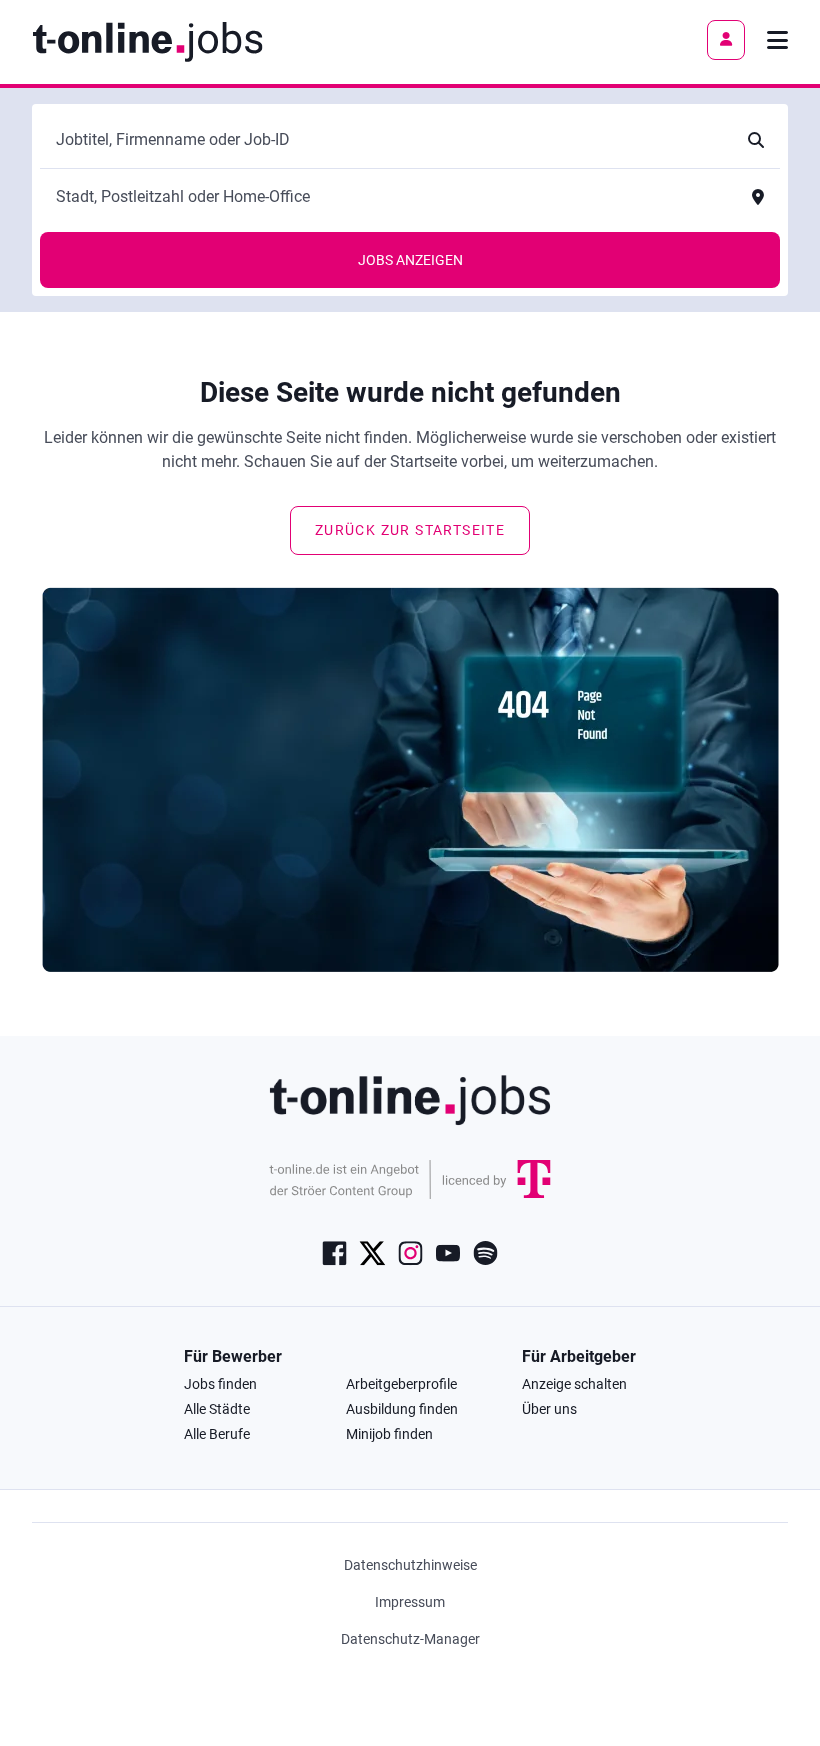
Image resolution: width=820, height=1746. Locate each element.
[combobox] (390, 140)
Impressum (410, 1602)
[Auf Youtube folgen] (448, 1251)
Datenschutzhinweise (410, 1565)
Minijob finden (389, 1434)
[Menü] (777, 40)
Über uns (549, 1409)
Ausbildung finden (402, 1409)
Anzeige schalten (574, 1384)
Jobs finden (220, 1384)
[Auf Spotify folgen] (485, 1251)
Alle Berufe (217, 1434)
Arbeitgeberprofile (401, 1384)
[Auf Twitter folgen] (372, 1251)
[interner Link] (147, 40)
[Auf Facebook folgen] (334, 1251)
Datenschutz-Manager (410, 1639)
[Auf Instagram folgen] (410, 1251)
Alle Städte (217, 1409)
